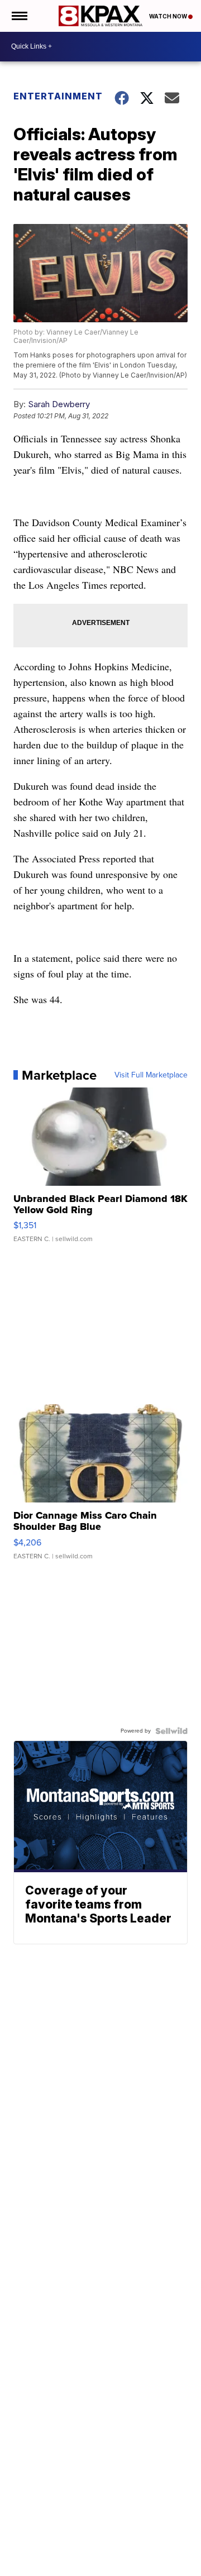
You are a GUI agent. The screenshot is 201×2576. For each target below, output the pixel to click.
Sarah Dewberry (59, 404)
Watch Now (169, 16)
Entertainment (57, 96)
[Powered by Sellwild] (171, 1731)
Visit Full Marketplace (151, 1075)
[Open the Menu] (19, 16)
